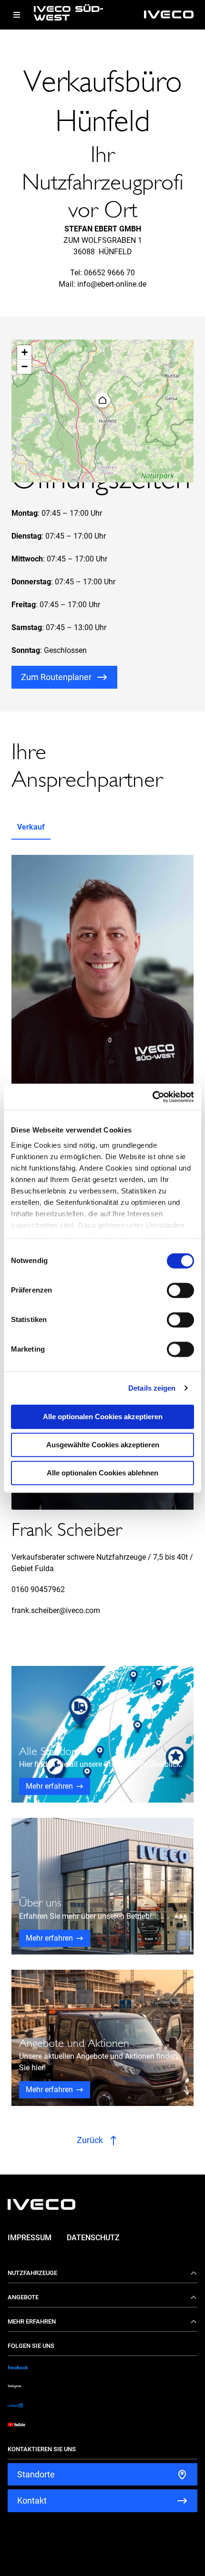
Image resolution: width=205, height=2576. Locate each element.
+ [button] (25, 352)
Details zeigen (152, 1388)
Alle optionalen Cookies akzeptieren (103, 1417)
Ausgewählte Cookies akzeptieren (103, 1445)
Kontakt (32, 2501)
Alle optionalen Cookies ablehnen (102, 1473)
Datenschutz (93, 2238)
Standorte (36, 2474)
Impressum (30, 2238)
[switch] (180, 1290)
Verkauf (31, 827)
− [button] (25, 366)
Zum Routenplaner (56, 677)
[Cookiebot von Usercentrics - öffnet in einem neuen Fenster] (152, 1097)
